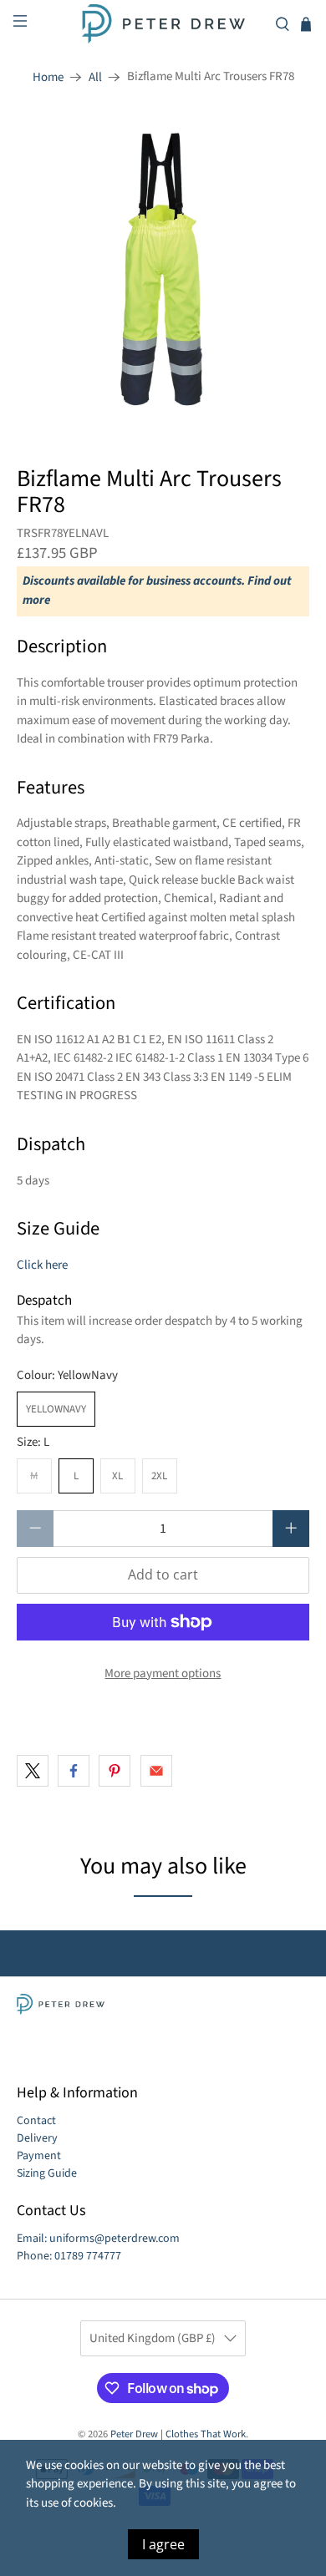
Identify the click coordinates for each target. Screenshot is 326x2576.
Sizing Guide (47, 2173)
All (95, 77)
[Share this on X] (33, 1771)
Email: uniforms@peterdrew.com (98, 2239)
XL (117, 1476)
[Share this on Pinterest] (115, 1771)
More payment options (163, 1673)
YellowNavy (56, 1409)
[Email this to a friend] (156, 1771)
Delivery (37, 2138)
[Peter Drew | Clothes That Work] (163, 24)
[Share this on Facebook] (74, 1771)
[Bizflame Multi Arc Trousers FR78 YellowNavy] (163, 269)
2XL (159, 1476)
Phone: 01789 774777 (69, 2256)
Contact (36, 2121)
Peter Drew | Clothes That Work (178, 2434)
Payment (39, 2156)
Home (48, 77)
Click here (42, 1265)
